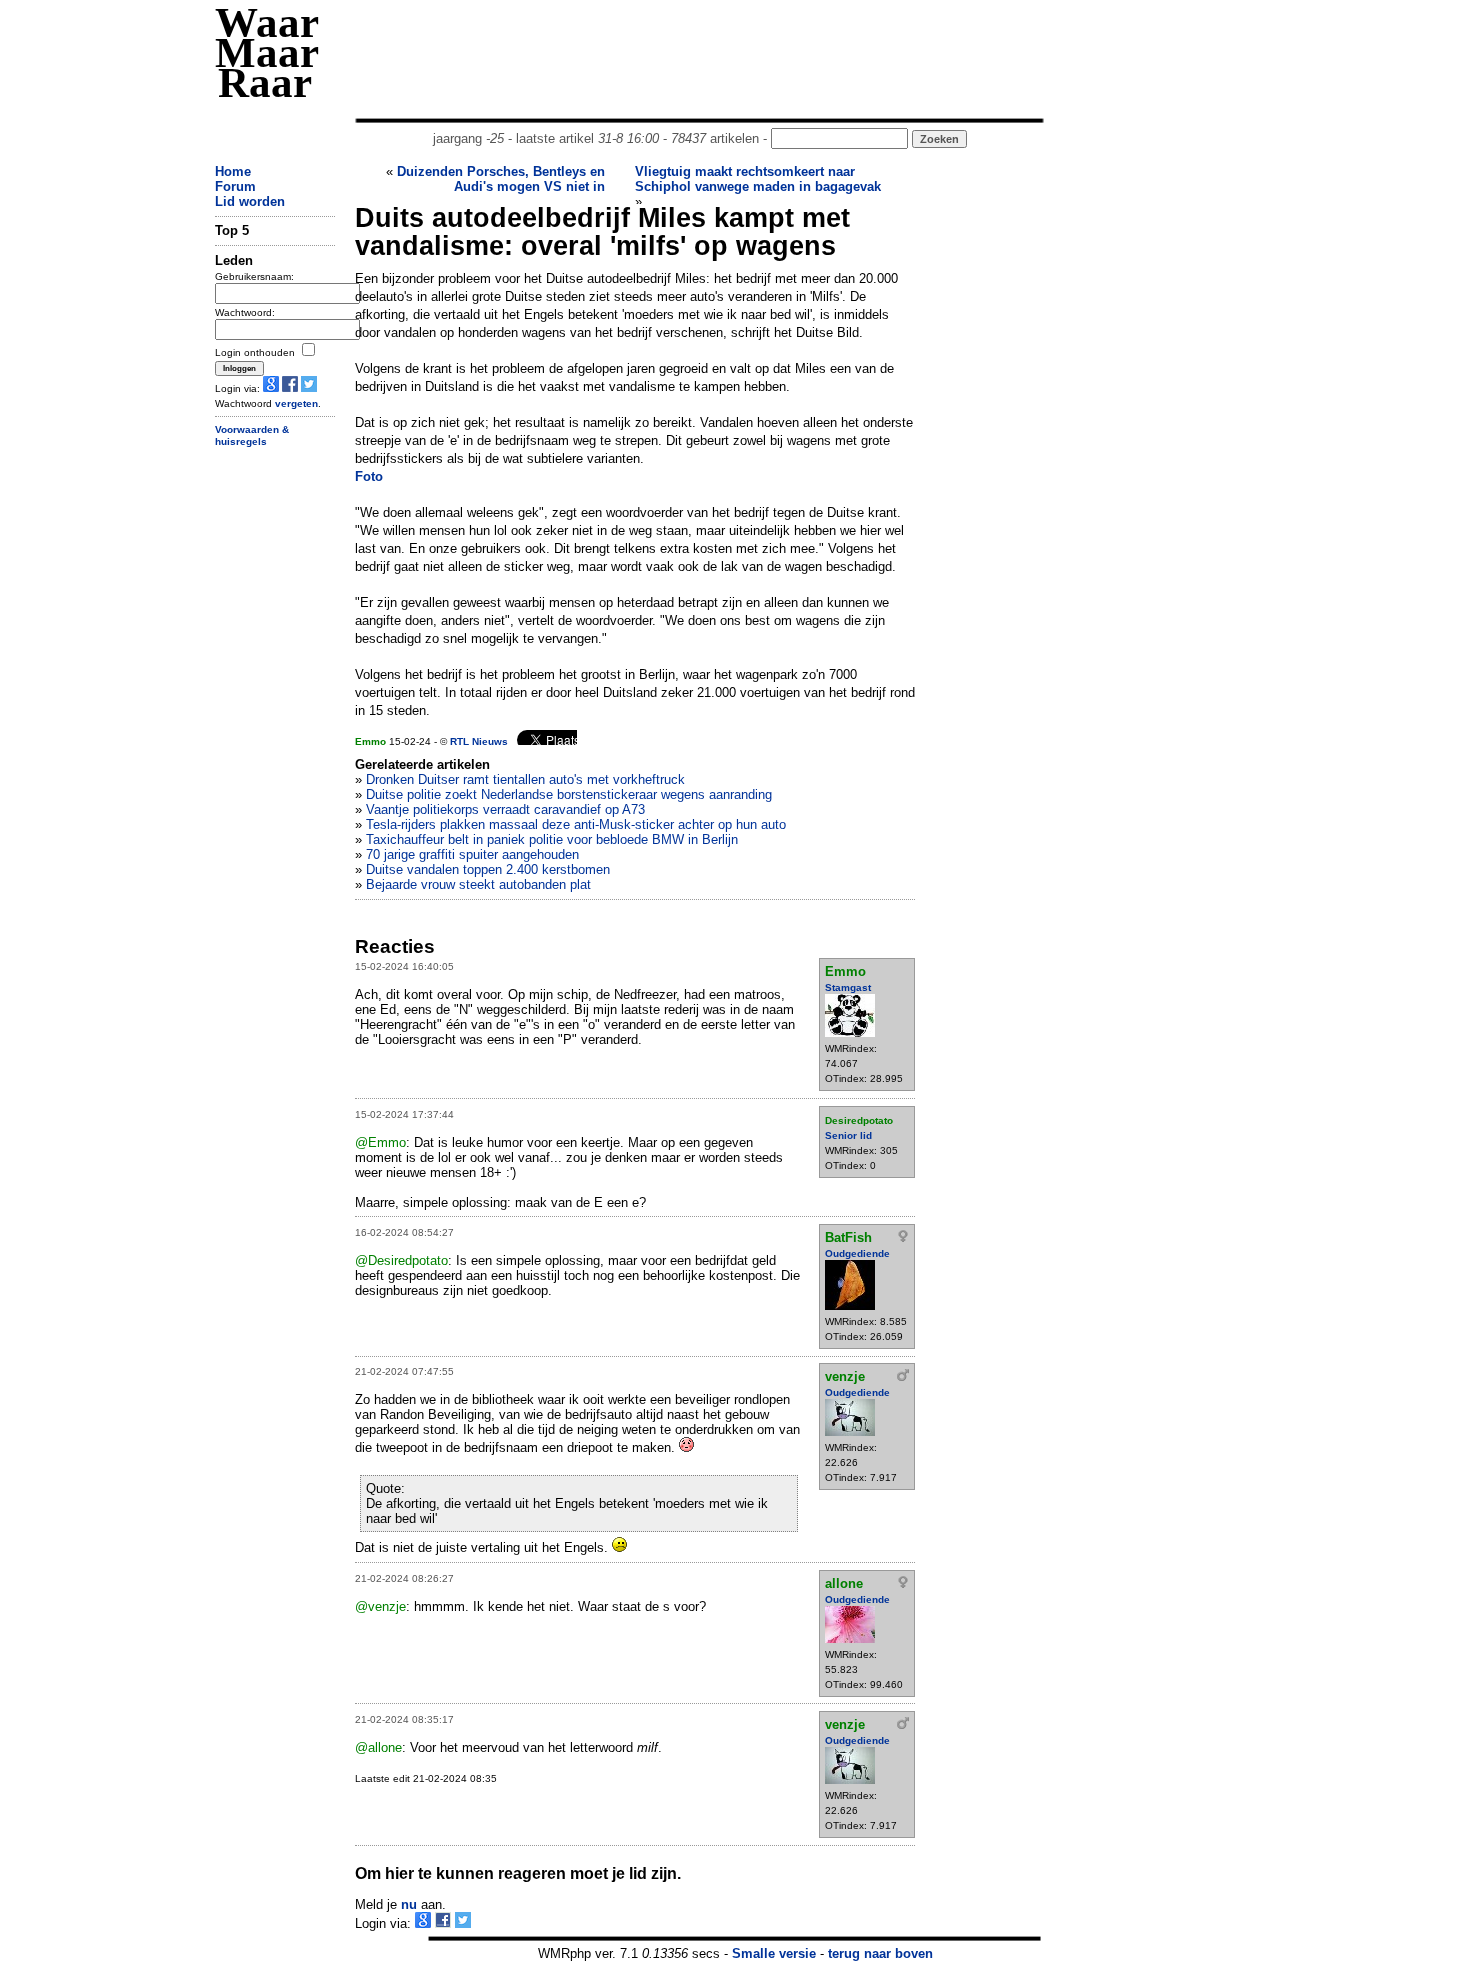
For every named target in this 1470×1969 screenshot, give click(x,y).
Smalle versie (774, 1953)
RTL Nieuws (479, 741)
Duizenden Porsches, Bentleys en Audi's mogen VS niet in (501, 179)
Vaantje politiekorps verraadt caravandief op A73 (505, 809)
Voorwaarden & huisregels (252, 436)
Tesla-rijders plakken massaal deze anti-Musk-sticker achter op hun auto (576, 824)
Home (233, 171)
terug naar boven (880, 1953)
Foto (369, 476)
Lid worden (250, 201)
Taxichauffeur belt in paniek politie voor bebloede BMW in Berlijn (552, 839)
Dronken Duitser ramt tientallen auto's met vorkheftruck (525, 779)
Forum (235, 186)
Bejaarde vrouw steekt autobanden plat (478, 884)
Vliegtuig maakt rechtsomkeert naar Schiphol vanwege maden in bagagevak (758, 179)
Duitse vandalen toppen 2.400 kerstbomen (488, 869)
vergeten (296, 403)
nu (409, 1904)
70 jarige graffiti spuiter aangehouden (472, 854)
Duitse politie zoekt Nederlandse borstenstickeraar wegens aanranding (569, 794)
